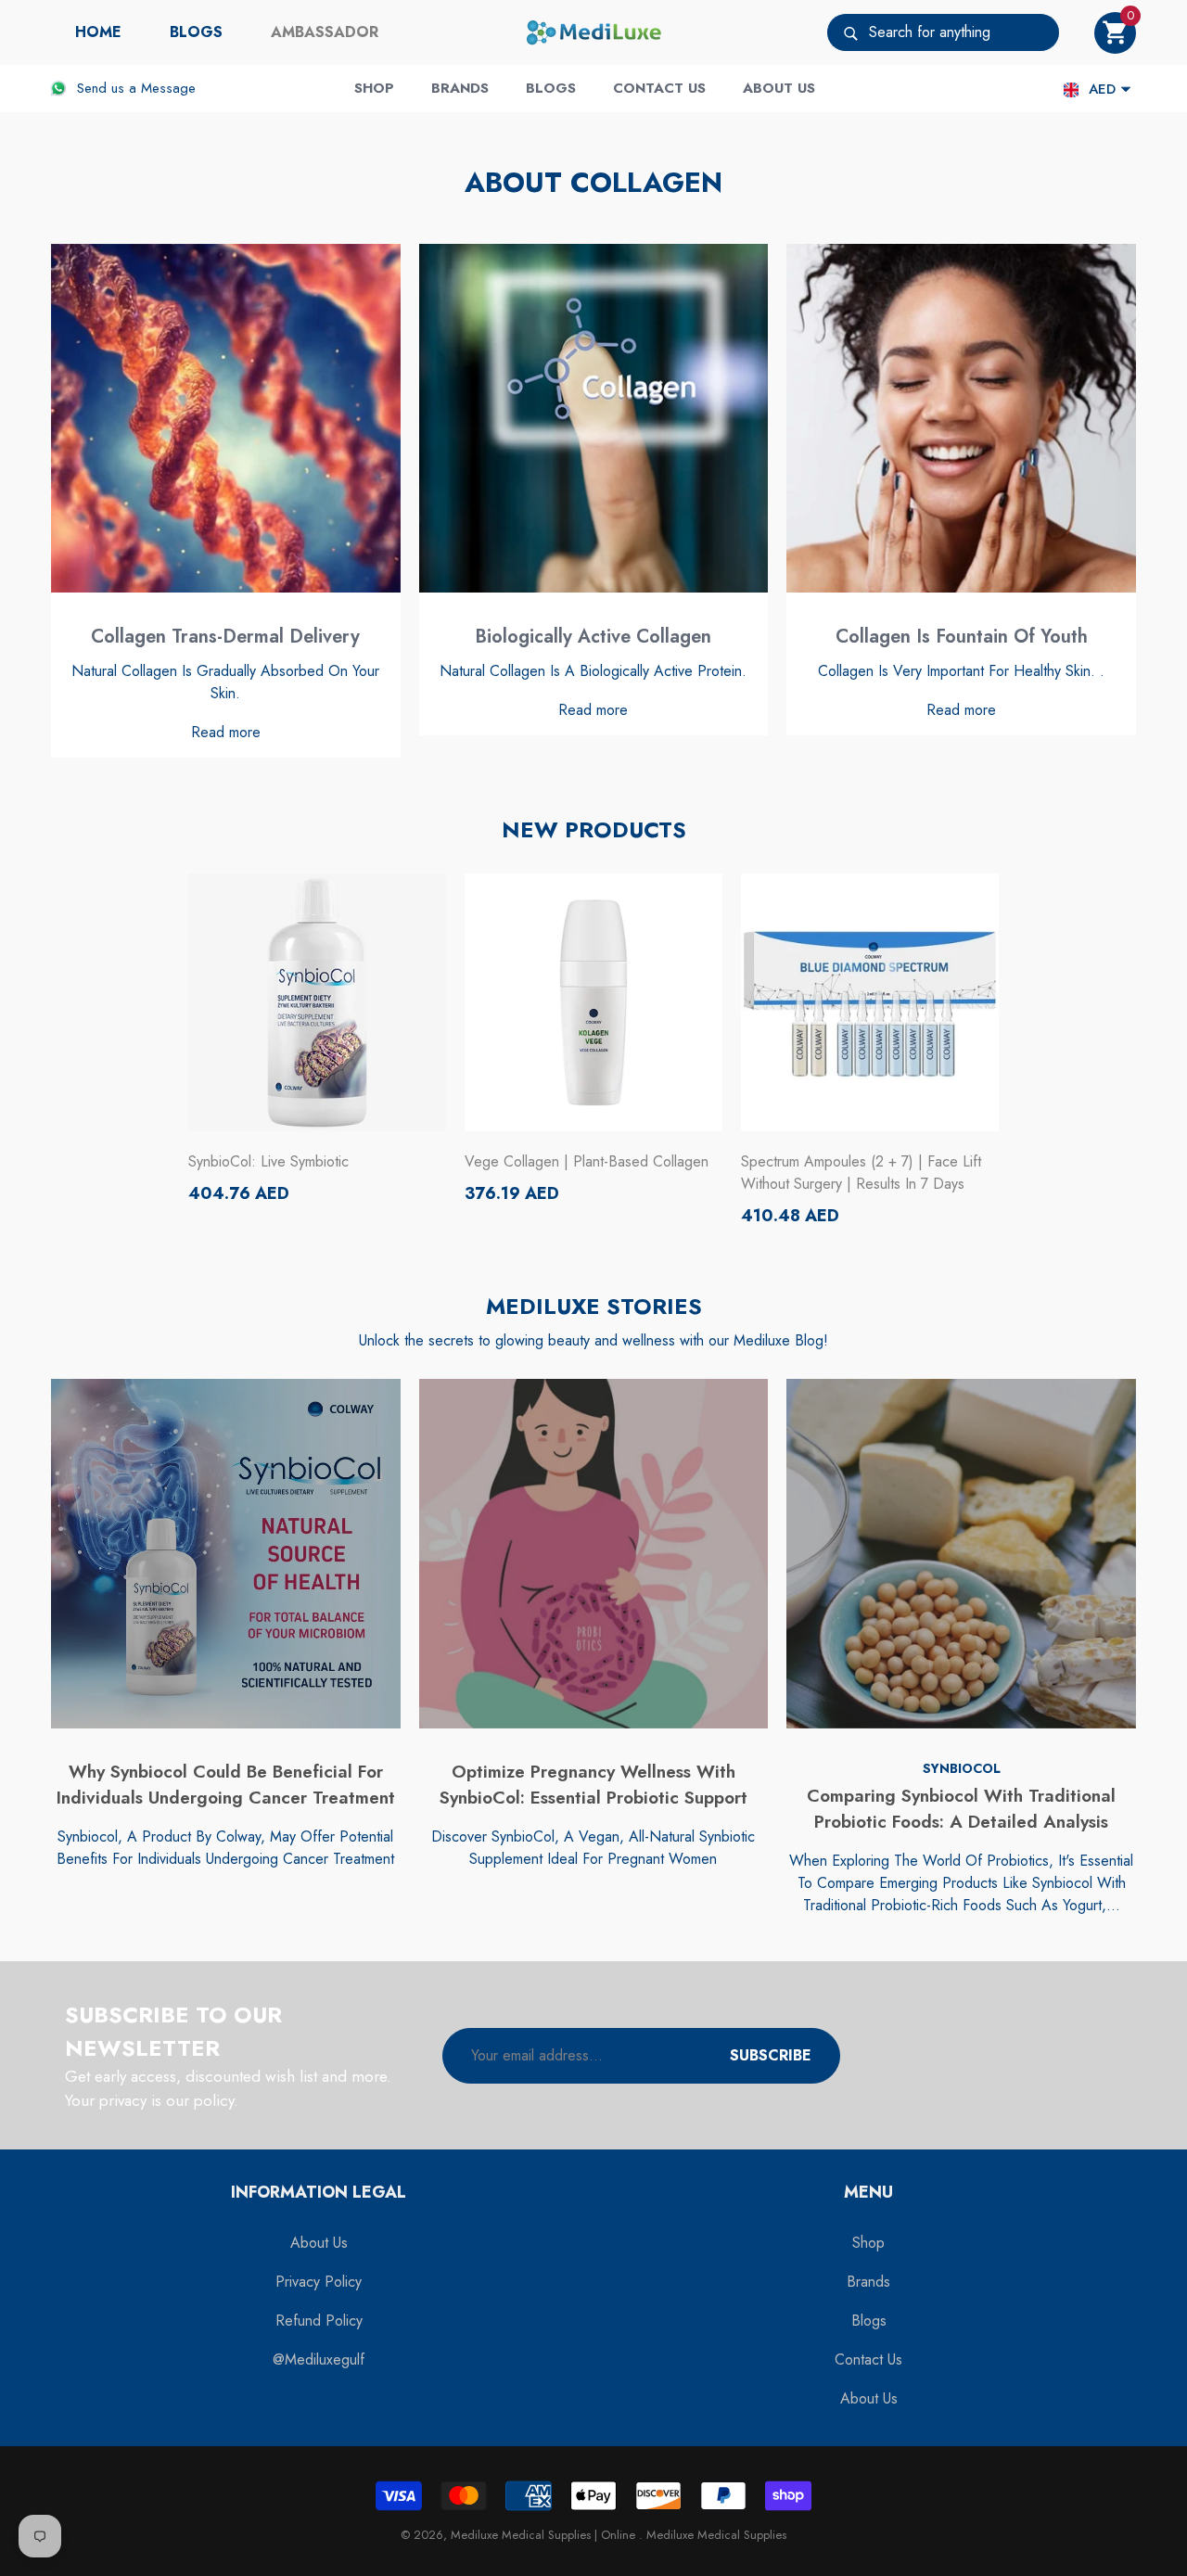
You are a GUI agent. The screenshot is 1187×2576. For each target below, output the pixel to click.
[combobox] (964, 32)
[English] (1071, 89)
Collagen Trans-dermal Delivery (225, 637)
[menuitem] (98, 32)
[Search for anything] (943, 32)
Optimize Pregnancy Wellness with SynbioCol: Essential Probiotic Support (593, 1785)
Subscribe (771, 2055)
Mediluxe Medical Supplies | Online (545, 2535)
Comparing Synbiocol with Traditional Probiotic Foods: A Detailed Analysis (961, 1809)
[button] (1115, 33)
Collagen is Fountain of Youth (962, 637)
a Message (162, 88)
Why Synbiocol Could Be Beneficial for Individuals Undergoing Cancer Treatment (226, 1785)
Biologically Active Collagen (593, 637)
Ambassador (325, 32)
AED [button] (1102, 89)
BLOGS (196, 32)
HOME (98, 32)
